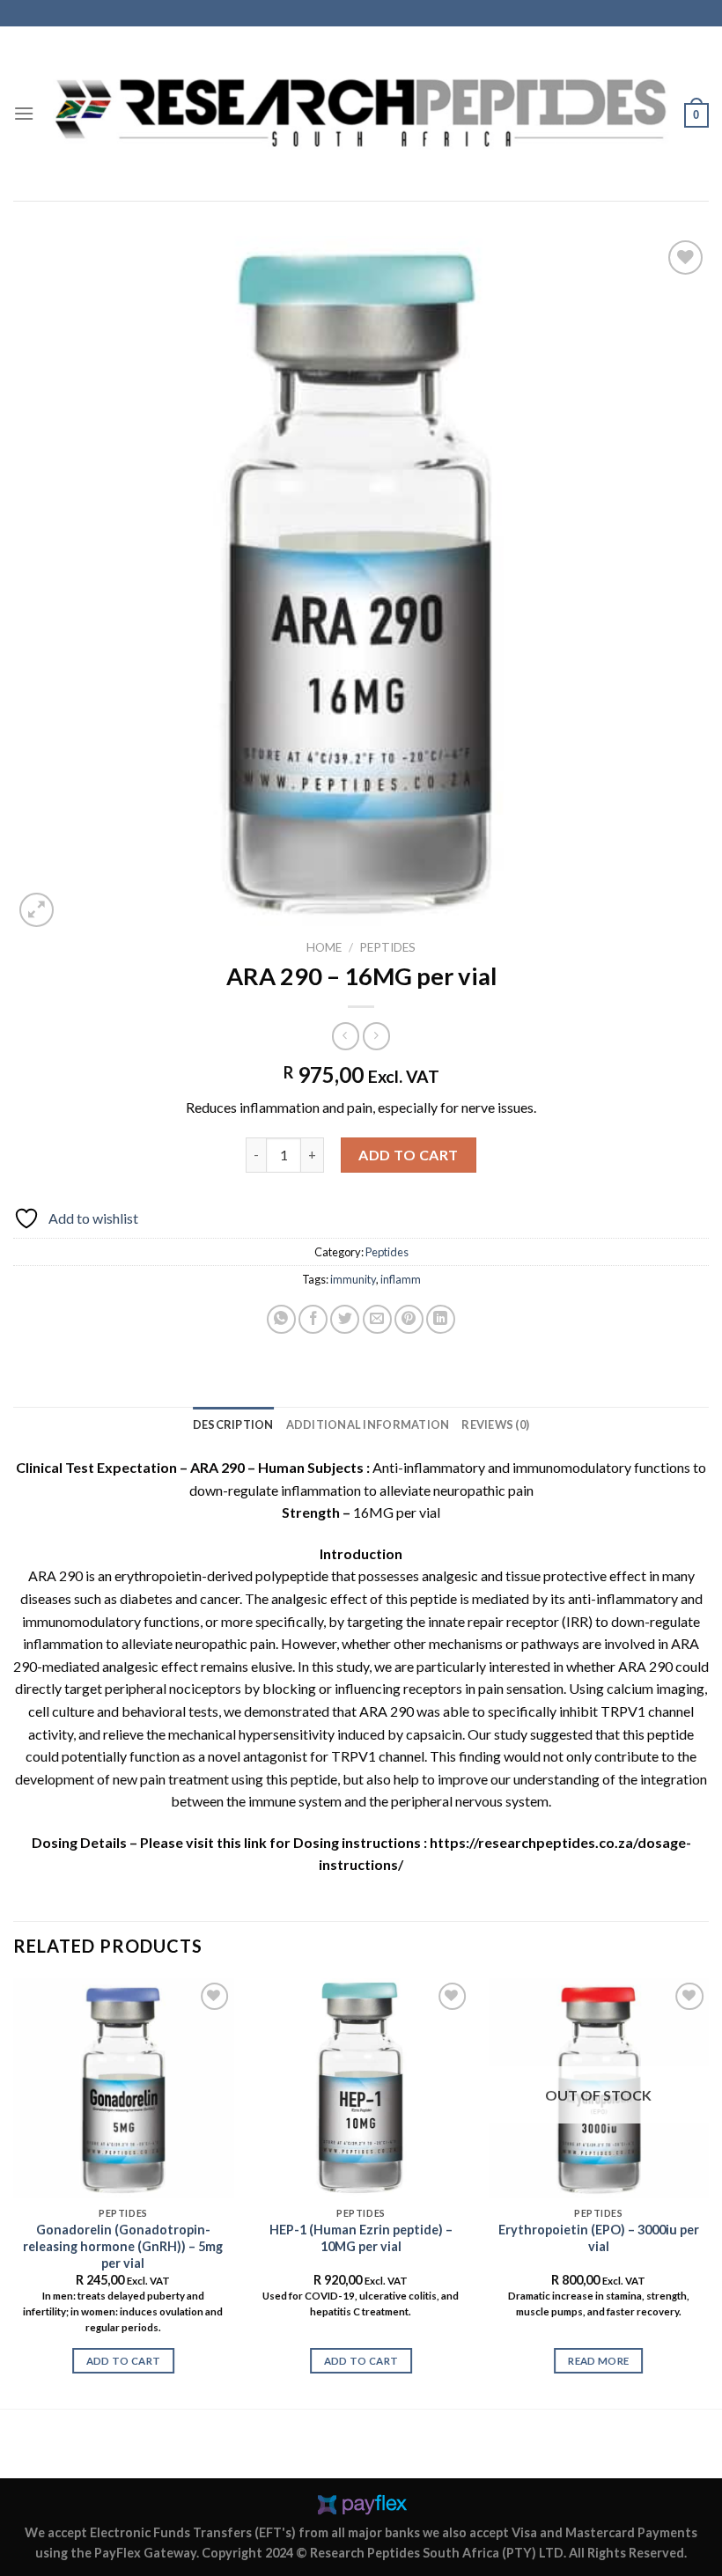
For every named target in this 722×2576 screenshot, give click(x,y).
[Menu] (24, 113)
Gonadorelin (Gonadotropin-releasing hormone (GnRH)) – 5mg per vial (123, 2246)
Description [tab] (233, 1424)
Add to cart (408, 1155)
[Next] (708, 2192)
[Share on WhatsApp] (281, 1319)
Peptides (387, 947)
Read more (598, 2361)
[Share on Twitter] (345, 1319)
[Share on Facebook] (313, 1319)
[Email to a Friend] (377, 1319)
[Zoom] (37, 910)
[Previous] (14, 2192)
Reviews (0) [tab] (495, 1424)
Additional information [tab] (368, 1424)
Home (324, 947)
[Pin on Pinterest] (409, 1319)
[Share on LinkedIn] (441, 1319)
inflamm (401, 1279)
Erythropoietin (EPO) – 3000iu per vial (599, 2238)
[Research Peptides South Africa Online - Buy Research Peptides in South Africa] (361, 114)
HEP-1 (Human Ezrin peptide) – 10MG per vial (361, 2238)
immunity (353, 1279)
